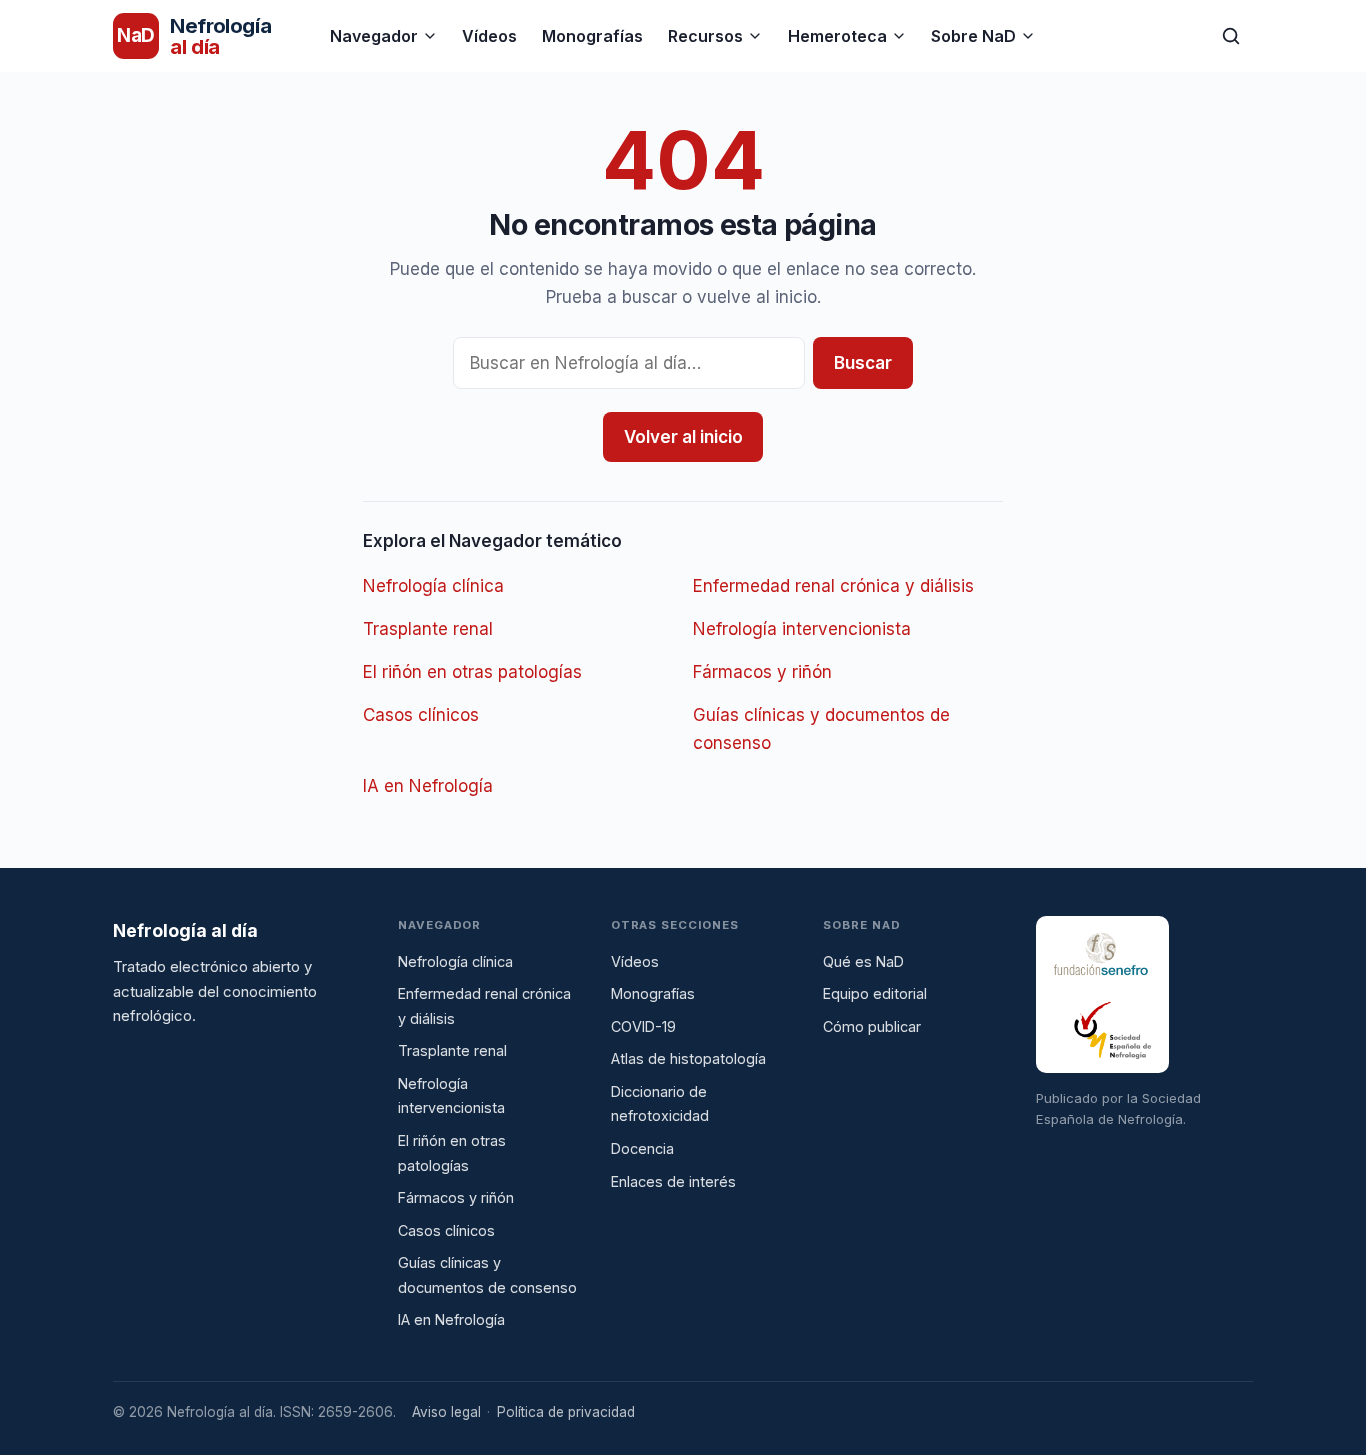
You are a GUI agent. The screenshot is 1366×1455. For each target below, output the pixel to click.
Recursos (705, 36)
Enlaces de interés (673, 1181)
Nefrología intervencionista (802, 629)
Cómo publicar (872, 1026)
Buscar (863, 363)
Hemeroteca (837, 36)
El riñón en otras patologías (472, 672)
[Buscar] (1231, 36)
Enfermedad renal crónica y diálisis (833, 586)
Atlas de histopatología (688, 1058)
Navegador (374, 36)
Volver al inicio (683, 437)
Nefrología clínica (433, 586)
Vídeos (489, 36)
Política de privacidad (566, 1412)
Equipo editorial (875, 993)
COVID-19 (643, 1026)
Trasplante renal (428, 629)
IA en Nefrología (428, 786)
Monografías (592, 36)
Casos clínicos (421, 715)
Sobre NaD (973, 36)
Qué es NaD (863, 961)
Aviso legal (446, 1412)
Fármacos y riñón (762, 672)
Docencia (642, 1148)
